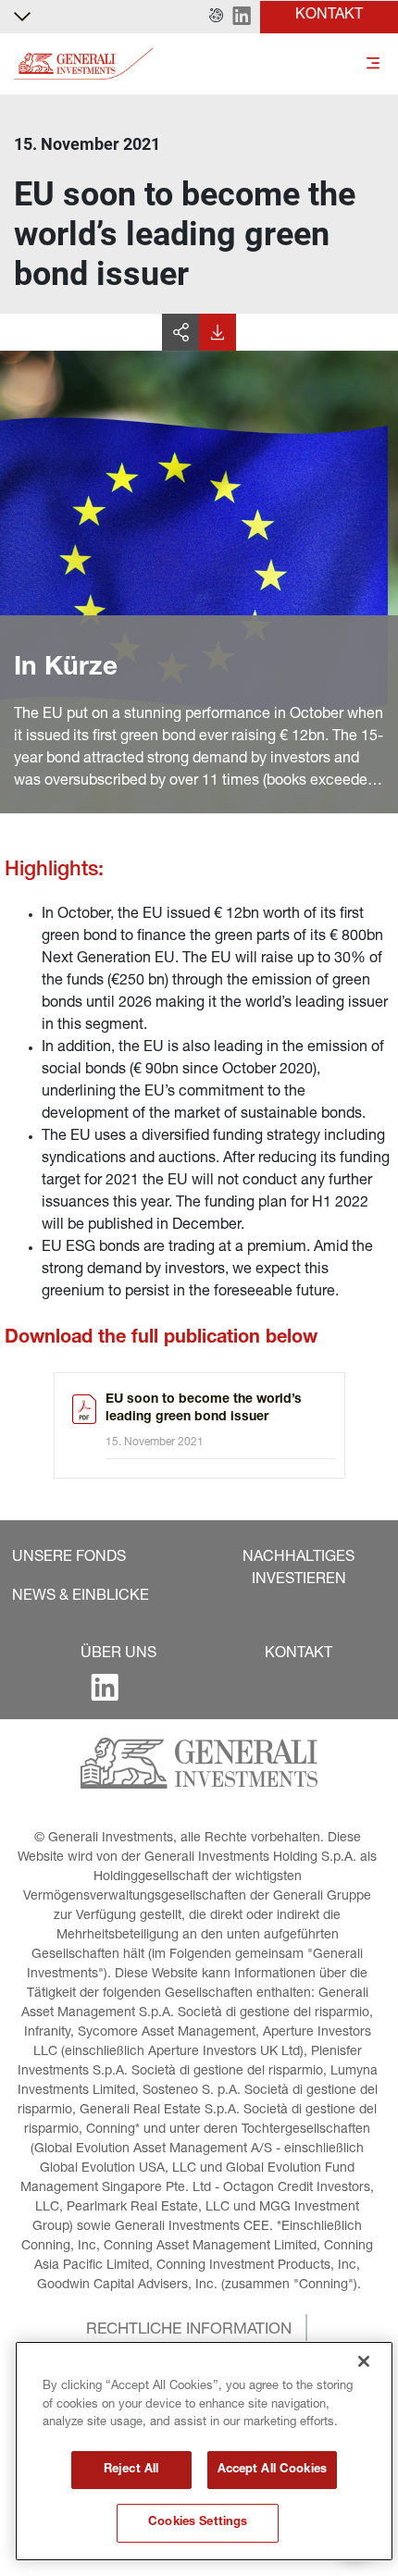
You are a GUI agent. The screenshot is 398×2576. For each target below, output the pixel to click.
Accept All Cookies (272, 2470)
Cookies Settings (198, 2523)
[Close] (364, 2361)
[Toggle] (373, 64)
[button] (216, 17)
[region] (204, 2451)
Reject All (131, 2470)
